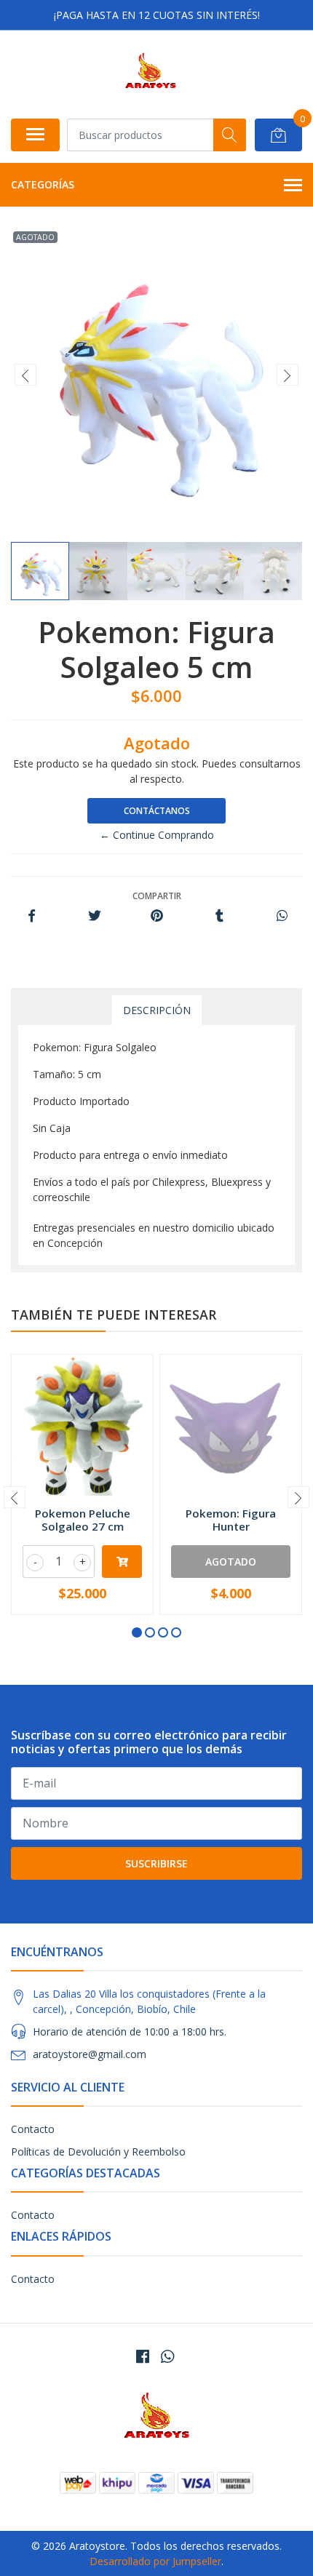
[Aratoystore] (151, 74)
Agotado (231, 1562)
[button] (137, 1632)
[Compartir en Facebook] (32, 916)
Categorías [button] (43, 184)
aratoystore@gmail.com (90, 2054)
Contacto (33, 2129)
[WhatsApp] (167, 2356)
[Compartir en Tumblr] (219, 916)
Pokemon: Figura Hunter (231, 1520)
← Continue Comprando (157, 835)
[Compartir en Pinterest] (157, 916)
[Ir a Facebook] (143, 2356)
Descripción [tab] (157, 1010)
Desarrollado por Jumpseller (155, 2561)
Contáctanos (157, 811)
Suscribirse (156, 1863)
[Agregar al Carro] (122, 1562)
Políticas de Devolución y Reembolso (98, 2152)
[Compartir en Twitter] (94, 916)
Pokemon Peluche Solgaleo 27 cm (83, 1520)
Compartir (157, 896)
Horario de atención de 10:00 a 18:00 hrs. (130, 2031)
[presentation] (25, 375)
